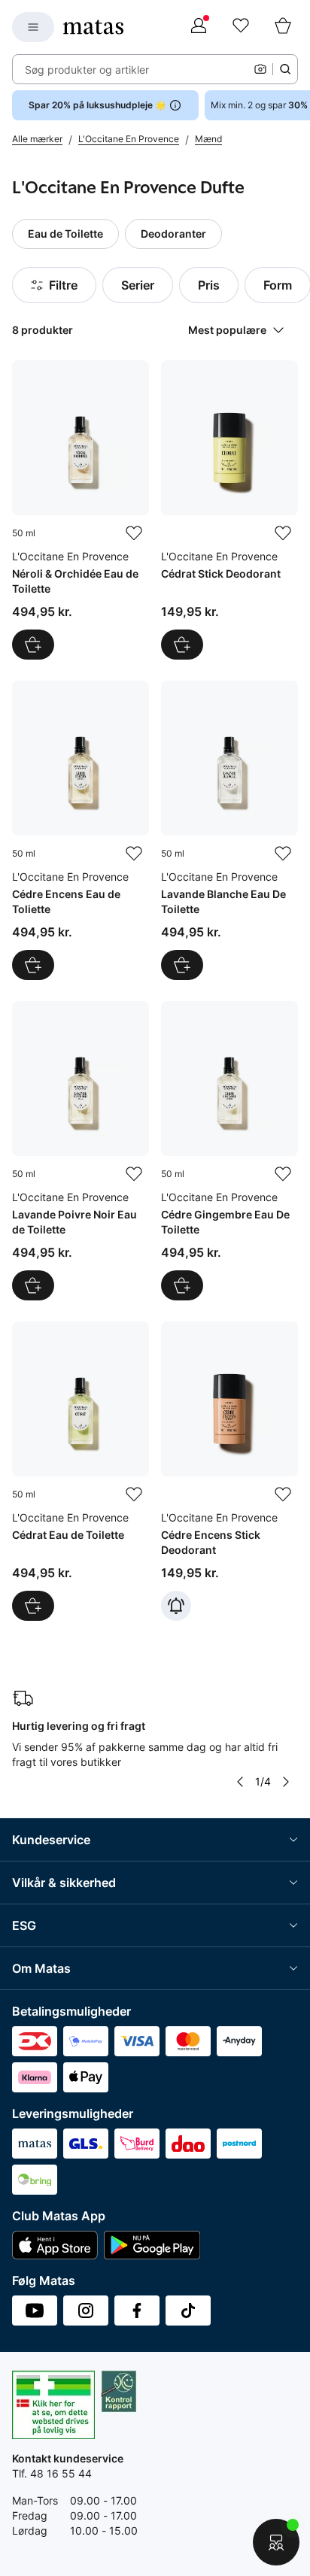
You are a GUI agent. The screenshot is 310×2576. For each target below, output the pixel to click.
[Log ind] (199, 27)
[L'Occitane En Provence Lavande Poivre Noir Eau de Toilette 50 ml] (81, 1151)
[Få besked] (176, 1606)
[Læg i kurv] (33, 645)
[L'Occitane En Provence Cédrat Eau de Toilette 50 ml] (81, 1471)
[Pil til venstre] (240, 1782)
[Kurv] (283, 27)
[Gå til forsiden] (93, 27)
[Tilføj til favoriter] (134, 533)
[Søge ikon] (285, 69)
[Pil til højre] (286, 1782)
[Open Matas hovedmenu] (33, 27)
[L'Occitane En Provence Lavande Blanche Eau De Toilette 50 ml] (229, 830)
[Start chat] (276, 2542)
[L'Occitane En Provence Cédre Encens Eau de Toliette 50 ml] (81, 830)
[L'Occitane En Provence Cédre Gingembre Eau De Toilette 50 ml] (229, 1151)
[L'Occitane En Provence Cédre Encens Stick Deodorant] (229, 1471)
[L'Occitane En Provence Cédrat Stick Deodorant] (229, 510)
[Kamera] (260, 69)
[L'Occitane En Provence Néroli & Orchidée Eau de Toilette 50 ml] (81, 510)
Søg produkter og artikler (87, 70)
